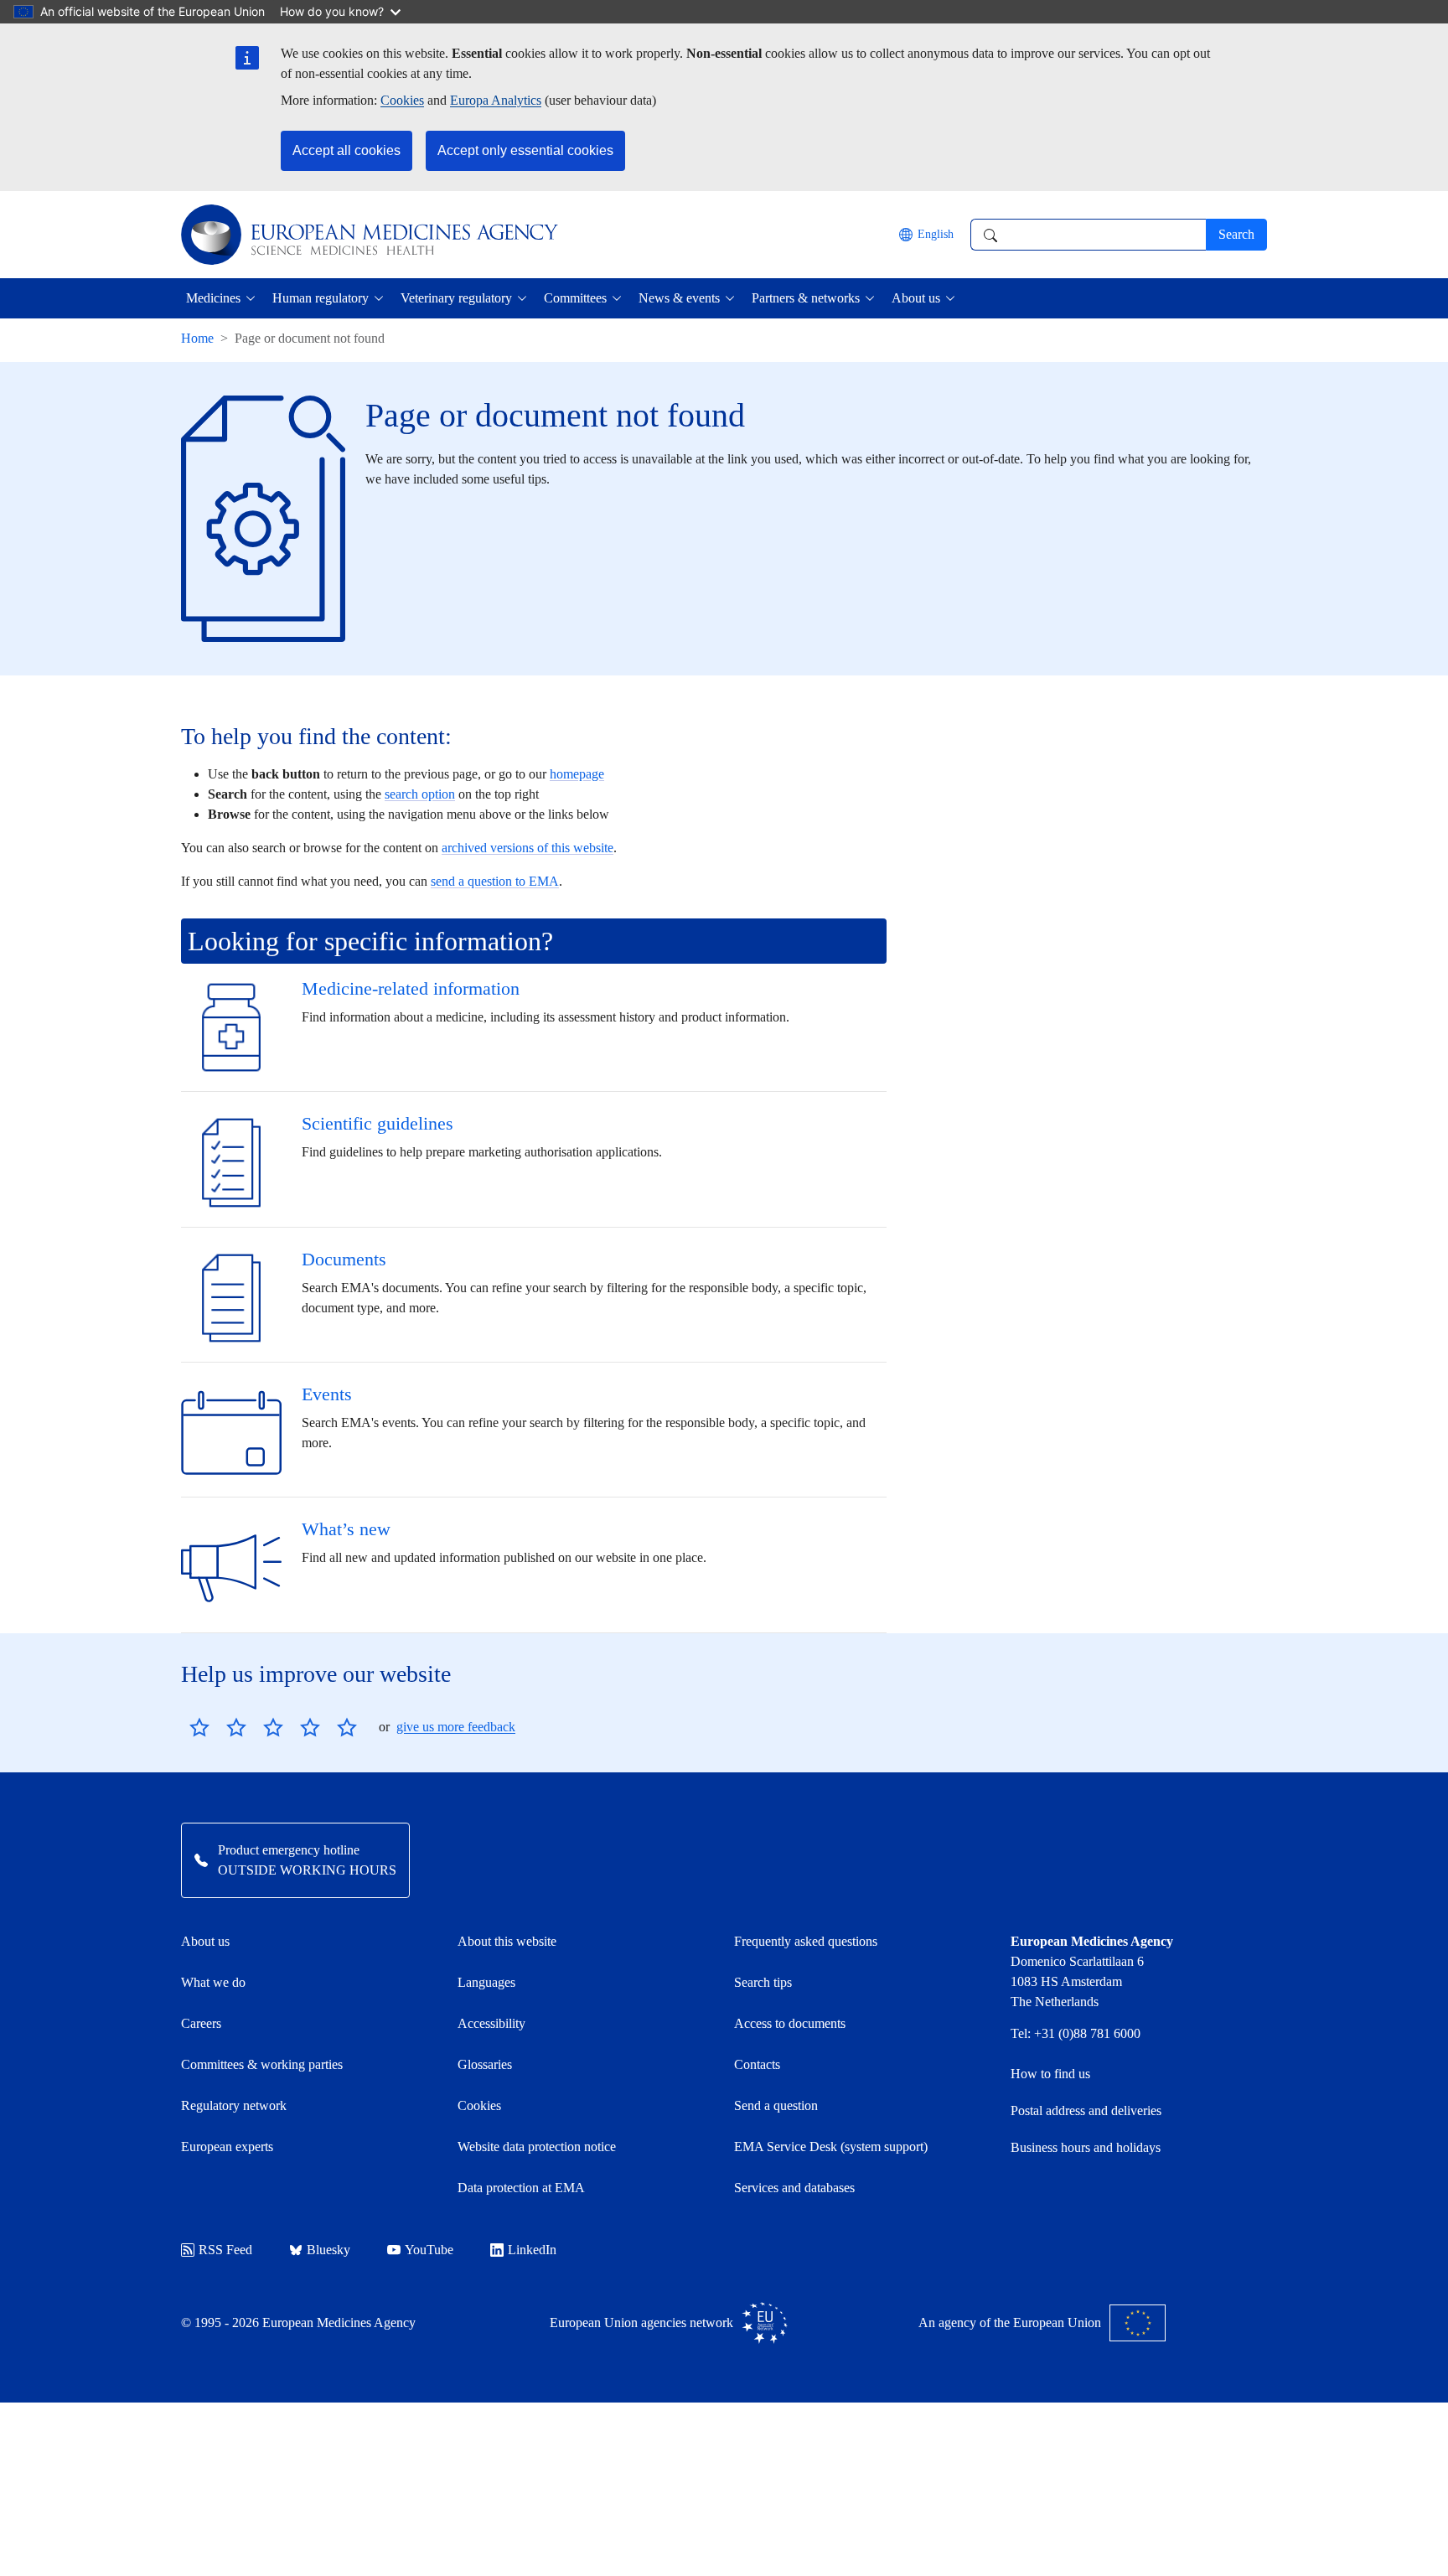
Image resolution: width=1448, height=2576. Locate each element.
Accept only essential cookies (525, 150)
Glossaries (485, 2064)
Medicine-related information (411, 988)
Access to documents (790, 2023)
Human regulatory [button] (321, 298)
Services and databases (794, 2188)
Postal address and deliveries (1086, 2110)
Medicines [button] (213, 298)
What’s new (346, 1529)
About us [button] (916, 298)
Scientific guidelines (378, 1123)
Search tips (763, 1982)
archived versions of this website (527, 848)
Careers (201, 2023)
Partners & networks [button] (806, 298)
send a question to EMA (495, 881)
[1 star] (199, 1727)
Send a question (776, 2105)
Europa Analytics (496, 100)
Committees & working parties (262, 2064)
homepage (577, 774)
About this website (507, 1941)
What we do (213, 1982)
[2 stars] (218, 1727)
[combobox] (1088, 235)
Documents (344, 1259)
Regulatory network (234, 2105)
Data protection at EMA (521, 2188)
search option (420, 794)
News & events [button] (679, 298)
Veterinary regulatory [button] (456, 298)
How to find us (1050, 2074)
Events (327, 1394)
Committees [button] (575, 298)
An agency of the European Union (1010, 2323)
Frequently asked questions (806, 1941)
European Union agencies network (641, 2323)
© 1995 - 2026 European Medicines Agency (298, 2323)
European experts (227, 2147)
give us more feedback (456, 1727)
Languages (486, 1982)
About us (205, 1941)
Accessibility (491, 2023)
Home (197, 338)
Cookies (402, 100)
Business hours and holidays (1086, 2147)
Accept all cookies (346, 150)
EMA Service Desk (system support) (831, 2147)
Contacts (757, 2064)
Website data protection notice (537, 2147)
